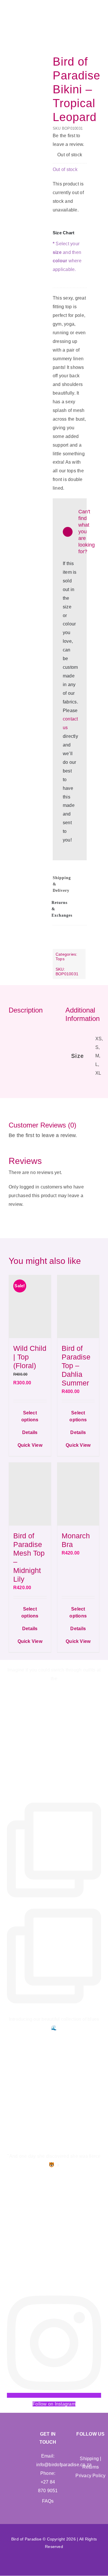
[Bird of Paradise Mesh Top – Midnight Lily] (30, 1494)
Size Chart (64, 233)
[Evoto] (31, 112)
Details (30, 1432)
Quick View (30, 1445)
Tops (60, 959)
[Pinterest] (82, 933)
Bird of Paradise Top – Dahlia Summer (76, 1366)
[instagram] (96, 2447)
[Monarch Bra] (78, 1494)
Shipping (89, 2459)
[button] (70, 884)
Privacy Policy (90, 2476)
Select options (30, 1416)
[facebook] (85, 2447)
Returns (91, 2467)
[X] (70, 933)
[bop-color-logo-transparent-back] (14, 6)
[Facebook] (57, 933)
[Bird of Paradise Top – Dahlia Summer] (78, 1307)
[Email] (57, 941)
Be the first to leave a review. (69, 140)
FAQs (48, 2501)
